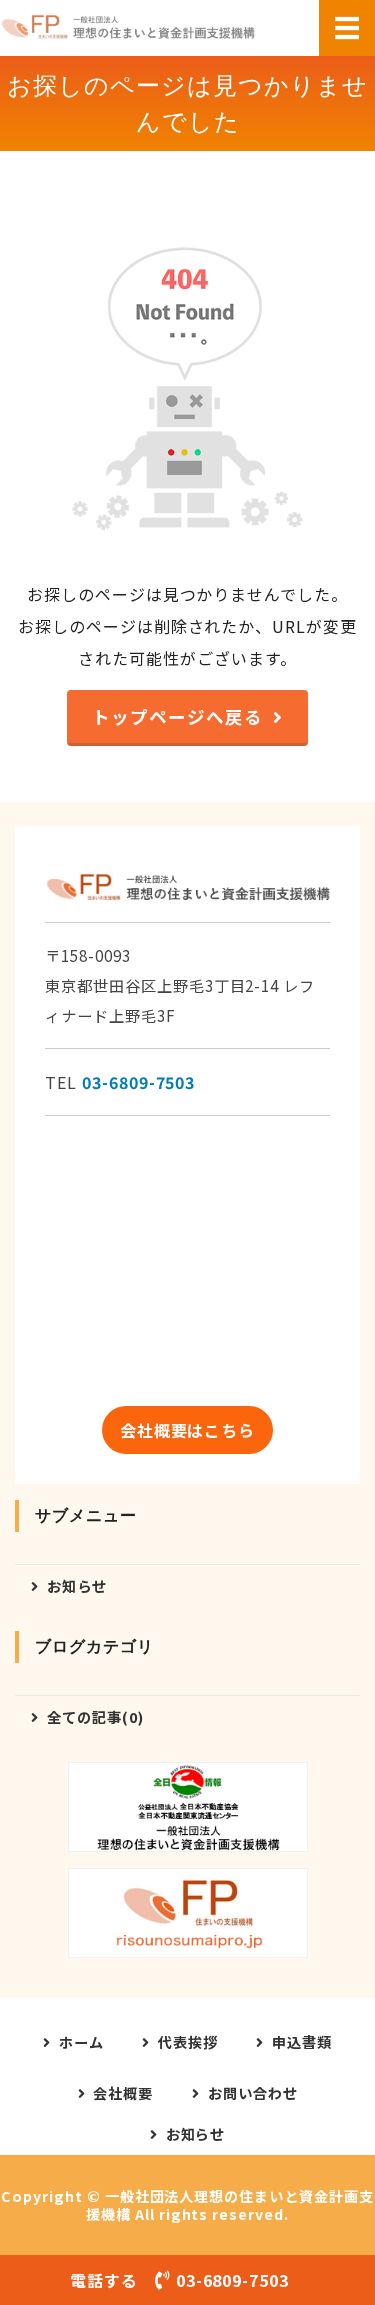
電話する (179, 2280)
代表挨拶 (188, 2042)
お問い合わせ (253, 2093)
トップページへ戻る (177, 716)
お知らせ (77, 1585)
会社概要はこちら (188, 1430)
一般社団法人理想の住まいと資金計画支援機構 (230, 2205)
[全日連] (188, 1807)
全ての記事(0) (95, 1716)
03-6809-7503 (139, 1082)
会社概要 (123, 2093)
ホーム (81, 2042)
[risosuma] (188, 1913)
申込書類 (302, 2042)
